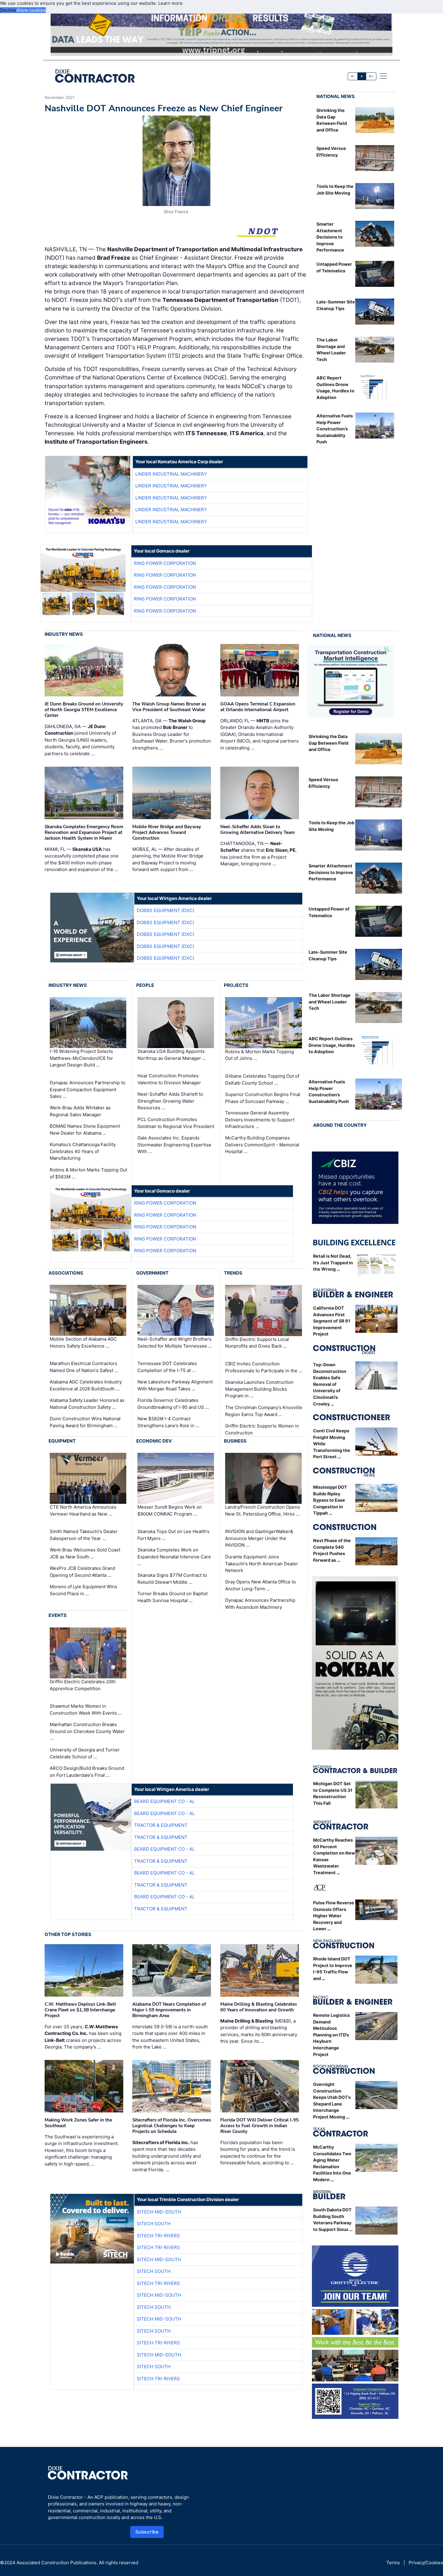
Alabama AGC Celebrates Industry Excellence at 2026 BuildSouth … (86, 1385)
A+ (371, 76)
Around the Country (340, 1125)
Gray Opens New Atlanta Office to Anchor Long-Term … (261, 1585)
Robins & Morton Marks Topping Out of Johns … (259, 1055)
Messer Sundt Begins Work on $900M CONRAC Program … (170, 1510)
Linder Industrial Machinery (171, 474)
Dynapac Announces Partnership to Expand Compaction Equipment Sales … (88, 1089)
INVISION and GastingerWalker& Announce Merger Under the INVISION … (259, 1538)
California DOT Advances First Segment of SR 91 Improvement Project (332, 1321)
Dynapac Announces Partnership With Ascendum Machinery (260, 1604)
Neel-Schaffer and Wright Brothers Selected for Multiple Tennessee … (175, 1342)
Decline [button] (8, 10)
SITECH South (154, 2224)
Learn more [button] (170, 3)
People (145, 985)
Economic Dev (154, 1441)
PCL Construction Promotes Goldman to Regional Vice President (176, 1123)
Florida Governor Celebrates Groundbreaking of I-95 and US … (173, 1404)
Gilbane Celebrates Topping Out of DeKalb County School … (262, 1079)
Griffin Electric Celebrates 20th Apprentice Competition (83, 1685)
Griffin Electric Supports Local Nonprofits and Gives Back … (257, 1343)
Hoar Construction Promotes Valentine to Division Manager (169, 1079)
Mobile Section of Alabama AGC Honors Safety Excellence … (83, 1342)
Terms (393, 2563)
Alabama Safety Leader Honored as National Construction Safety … (87, 1404)
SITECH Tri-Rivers (158, 2236)
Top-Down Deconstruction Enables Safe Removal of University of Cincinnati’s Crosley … (330, 1384)
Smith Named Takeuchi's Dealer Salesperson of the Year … (84, 1535)
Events (58, 1615)
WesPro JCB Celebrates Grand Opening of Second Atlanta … (82, 1572)
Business (235, 1441)
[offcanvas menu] (383, 76)
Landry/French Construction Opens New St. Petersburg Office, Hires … (262, 1510)
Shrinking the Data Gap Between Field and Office (328, 743)
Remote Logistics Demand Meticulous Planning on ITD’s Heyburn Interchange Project (331, 2035)
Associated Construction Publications (57, 2563)
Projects (236, 985)
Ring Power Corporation (165, 563)
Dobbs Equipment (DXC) (165, 910)
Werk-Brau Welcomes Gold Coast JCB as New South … (85, 1553)
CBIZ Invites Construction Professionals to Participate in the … (264, 1367)
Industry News (64, 634)
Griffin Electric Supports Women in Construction (262, 1429)
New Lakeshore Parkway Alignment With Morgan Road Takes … (175, 1385)
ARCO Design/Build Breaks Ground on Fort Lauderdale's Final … (87, 1772)
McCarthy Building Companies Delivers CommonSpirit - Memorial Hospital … (262, 1145)
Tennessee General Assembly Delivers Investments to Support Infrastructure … (260, 1120)
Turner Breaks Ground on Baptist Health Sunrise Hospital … (173, 1597)
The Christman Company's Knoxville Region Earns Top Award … (264, 1411)
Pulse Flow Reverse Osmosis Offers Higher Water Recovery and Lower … (334, 1916)
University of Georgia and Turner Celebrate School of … (85, 1753)
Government (152, 1273)
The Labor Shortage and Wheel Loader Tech (330, 1002)
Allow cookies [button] (31, 10)
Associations (66, 1273)
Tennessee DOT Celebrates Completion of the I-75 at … (167, 1367)
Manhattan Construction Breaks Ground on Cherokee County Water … (87, 1731)
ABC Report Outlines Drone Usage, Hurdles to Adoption (332, 1045)
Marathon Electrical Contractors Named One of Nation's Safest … (84, 1367)
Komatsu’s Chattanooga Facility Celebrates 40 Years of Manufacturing (83, 1151)
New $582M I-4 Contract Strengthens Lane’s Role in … (168, 1422)
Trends (233, 1273)
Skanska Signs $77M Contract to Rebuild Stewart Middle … (172, 1579)
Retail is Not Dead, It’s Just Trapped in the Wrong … (333, 1263)
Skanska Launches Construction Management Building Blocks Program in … (259, 1389)
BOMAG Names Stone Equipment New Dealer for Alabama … (85, 1130)
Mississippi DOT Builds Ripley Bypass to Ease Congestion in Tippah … (330, 1500)
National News (336, 96)
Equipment (62, 1441)
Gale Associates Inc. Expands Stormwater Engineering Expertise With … (174, 1145)
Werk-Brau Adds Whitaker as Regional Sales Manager (80, 1111)
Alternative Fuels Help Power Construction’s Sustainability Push (335, 429)
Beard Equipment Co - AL (164, 1801)
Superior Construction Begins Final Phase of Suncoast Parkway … (263, 1098)
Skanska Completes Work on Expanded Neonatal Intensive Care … (174, 1557)
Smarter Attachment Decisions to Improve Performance (330, 237)
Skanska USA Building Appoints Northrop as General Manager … (172, 1055)
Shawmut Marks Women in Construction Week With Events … (86, 1709)
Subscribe (147, 2532)
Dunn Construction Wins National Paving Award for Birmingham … (85, 1422)
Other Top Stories (68, 1934)
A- (353, 76)
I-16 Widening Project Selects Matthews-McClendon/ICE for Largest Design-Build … (81, 1058)
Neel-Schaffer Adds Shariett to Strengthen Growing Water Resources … (170, 1101)
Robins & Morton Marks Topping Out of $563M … (88, 1173)
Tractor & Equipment (161, 1825)
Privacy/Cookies (426, 2563)
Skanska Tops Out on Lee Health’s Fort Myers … (173, 1535)
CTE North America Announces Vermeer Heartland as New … (83, 1510)
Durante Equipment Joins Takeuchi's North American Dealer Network (262, 1564)
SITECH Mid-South (159, 2212)
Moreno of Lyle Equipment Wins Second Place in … (83, 1590)
